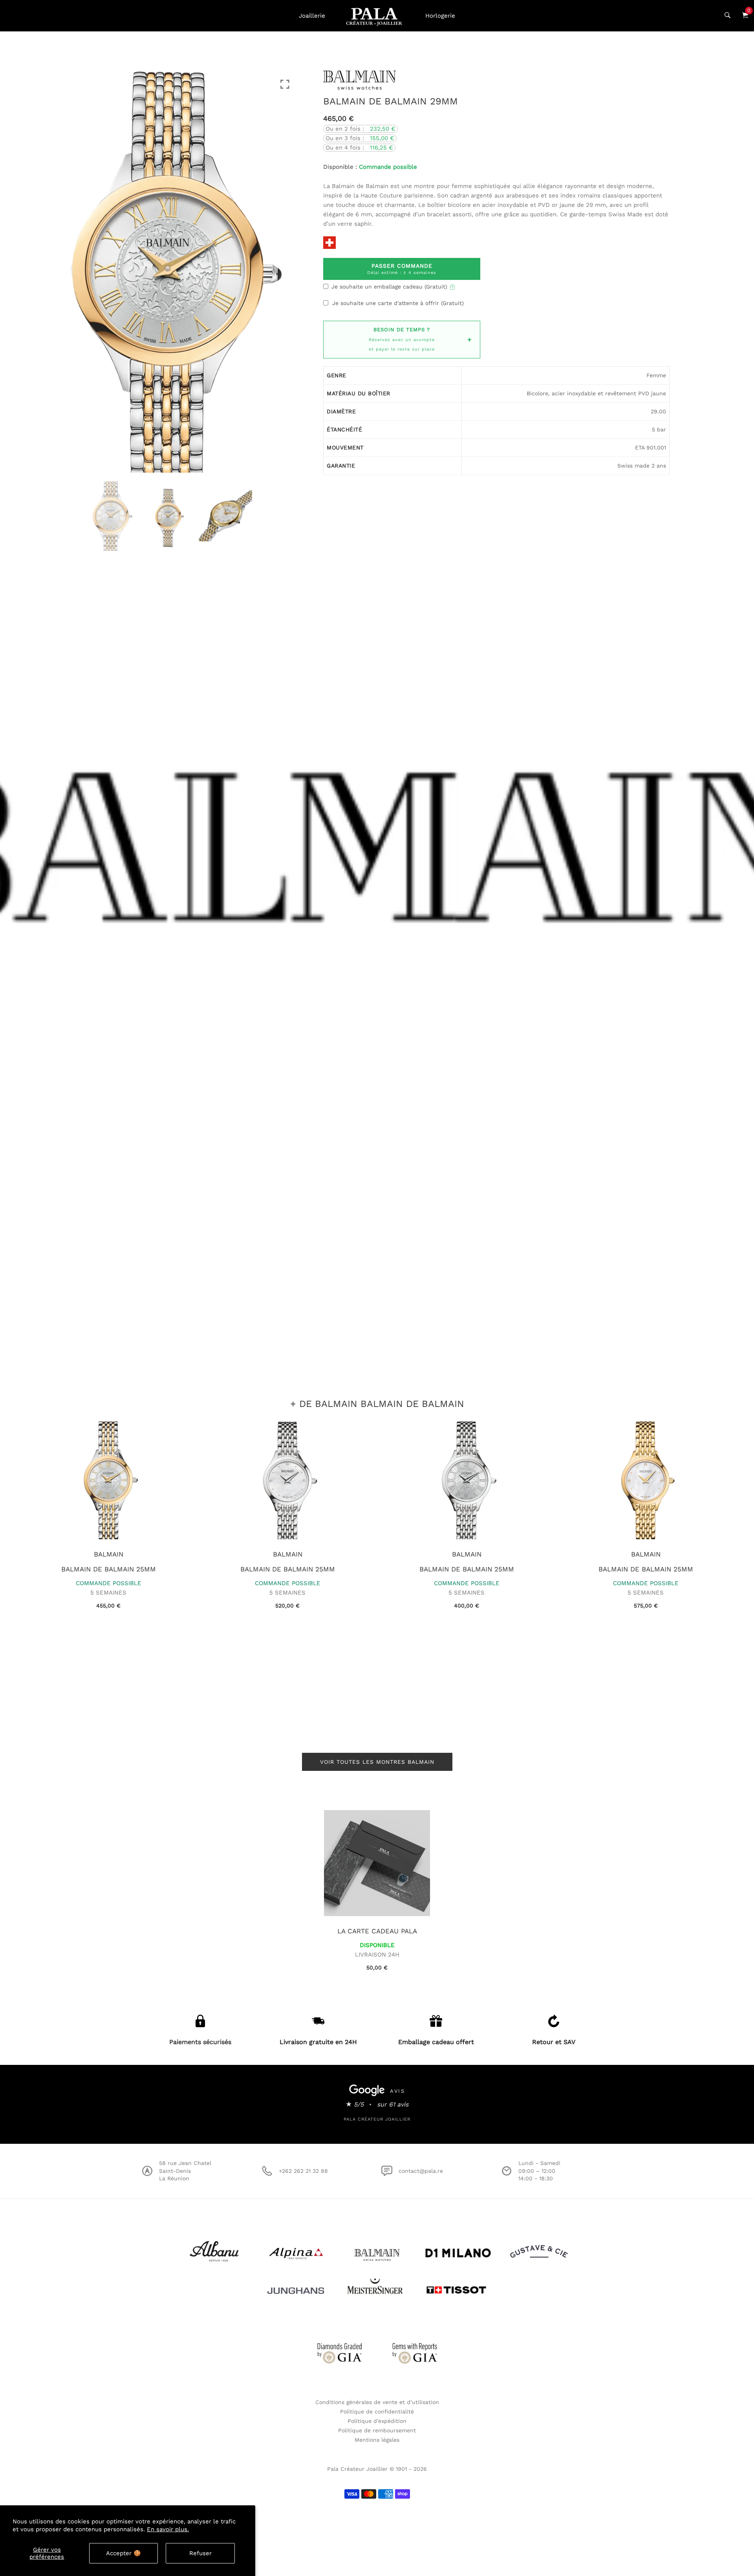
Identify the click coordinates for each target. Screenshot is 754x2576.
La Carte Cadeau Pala (377, 1931)
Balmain (109, 1554)
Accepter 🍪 (124, 2553)
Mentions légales (377, 2440)
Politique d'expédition (377, 2421)
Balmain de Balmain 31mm (287, 1569)
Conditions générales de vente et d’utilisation (377, 2402)
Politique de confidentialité (377, 2412)
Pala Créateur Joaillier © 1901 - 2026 (377, 2469)
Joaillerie (312, 16)
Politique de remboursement (377, 2430)
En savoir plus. (168, 2529)
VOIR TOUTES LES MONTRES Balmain (377, 1762)
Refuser (200, 2553)
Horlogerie (440, 16)
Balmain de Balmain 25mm (109, 1569)
